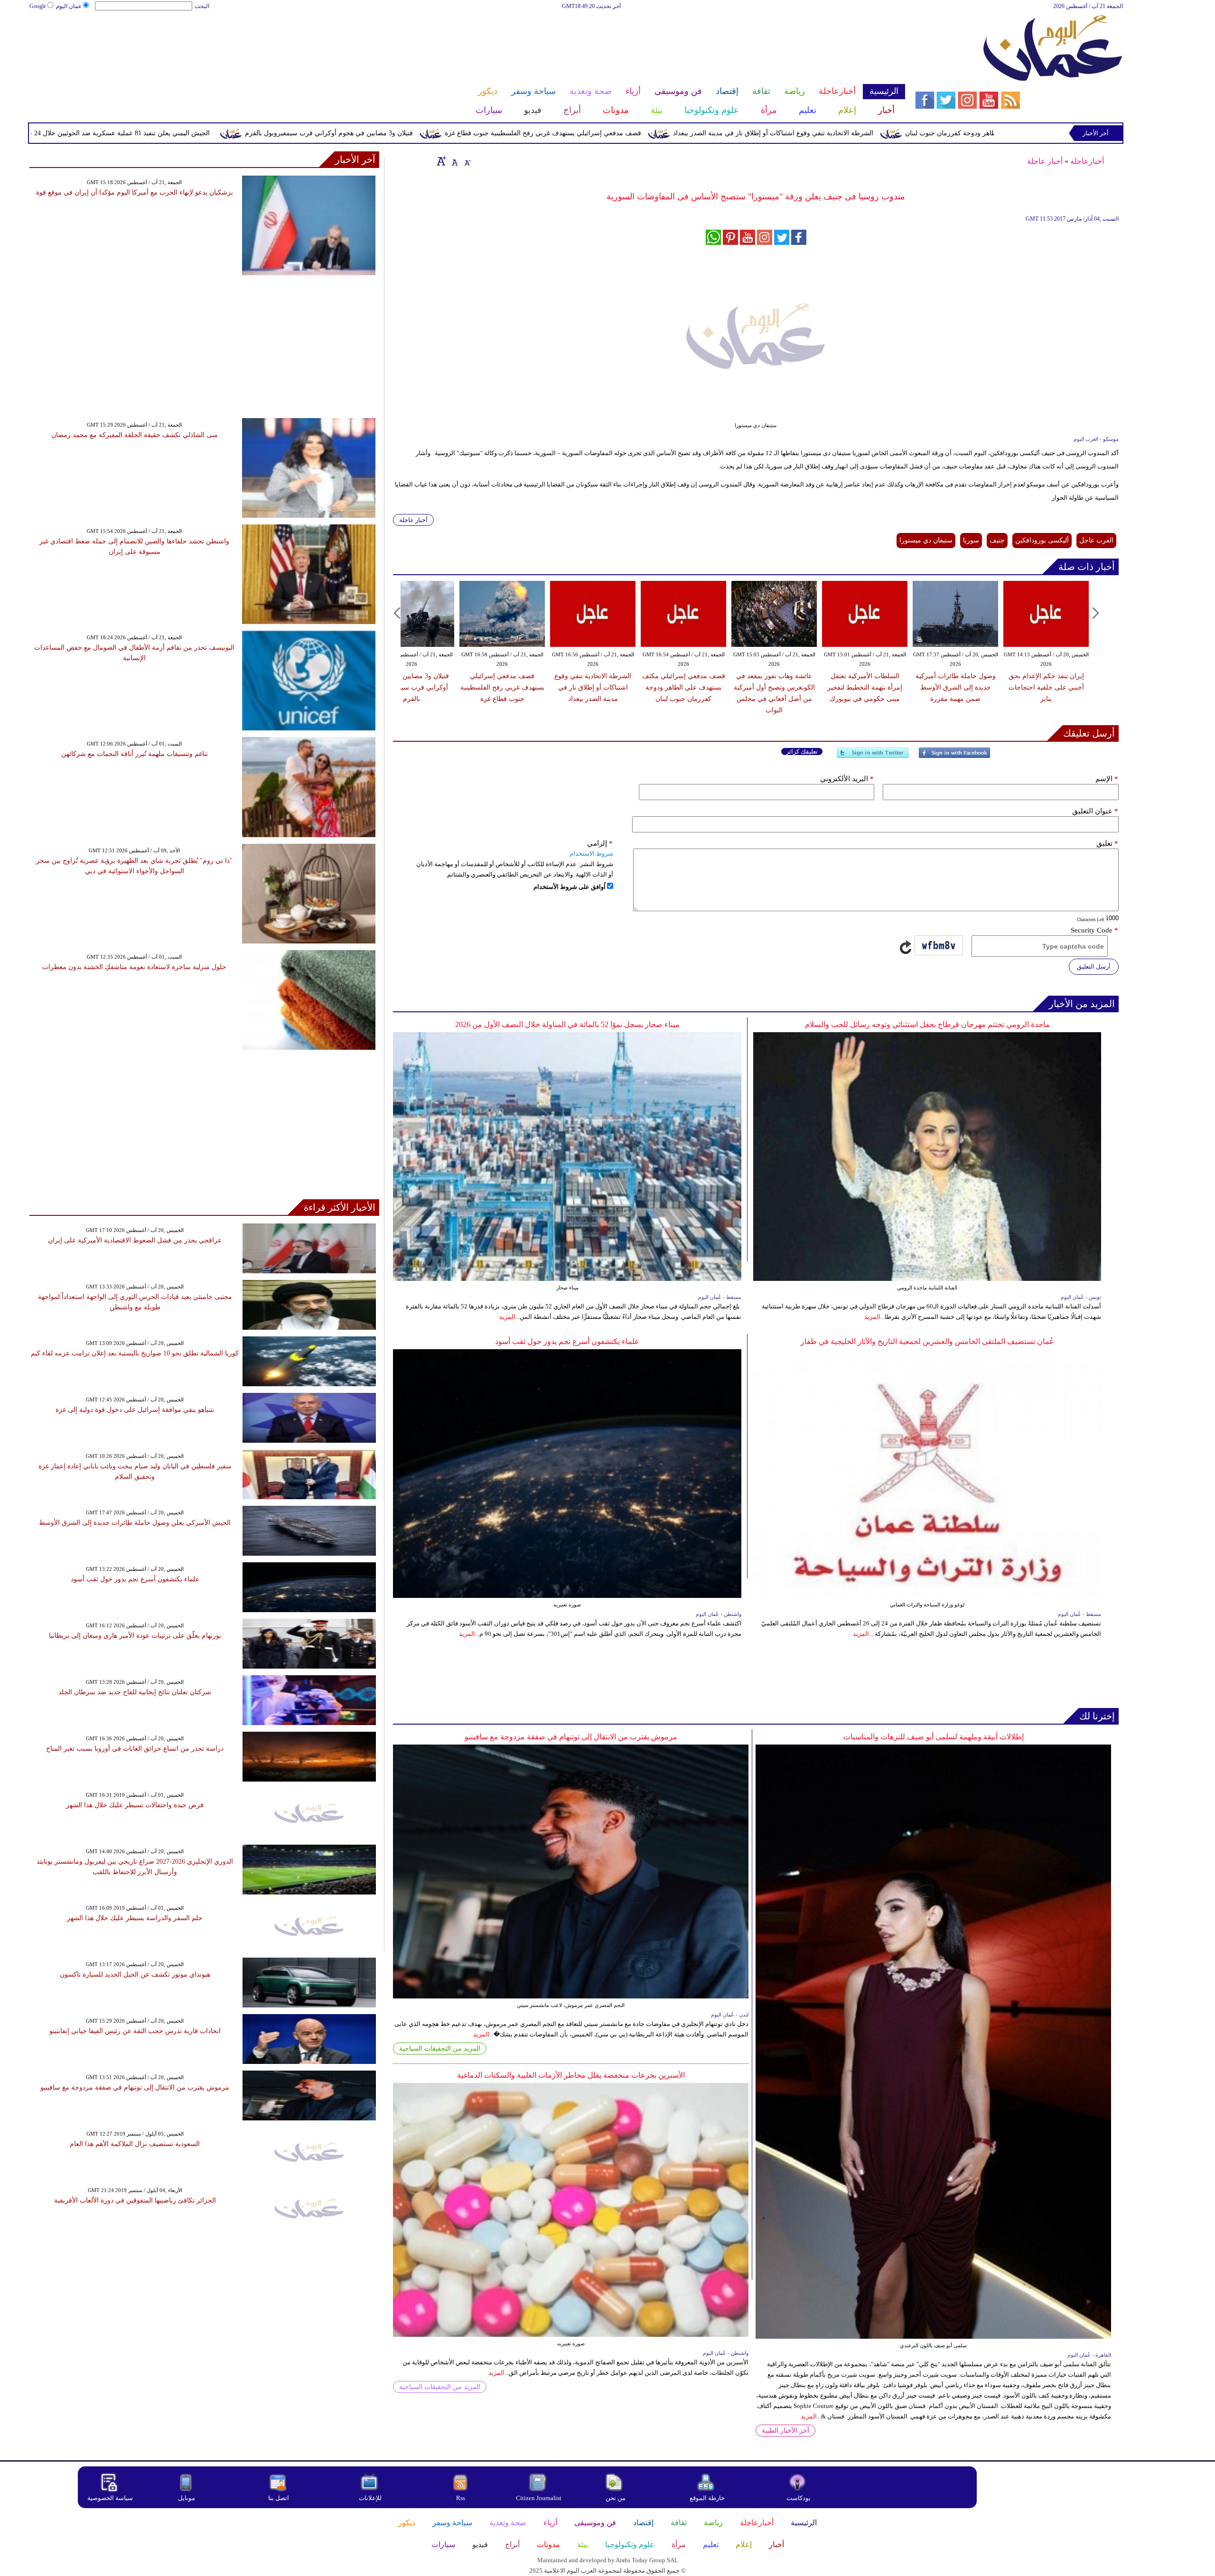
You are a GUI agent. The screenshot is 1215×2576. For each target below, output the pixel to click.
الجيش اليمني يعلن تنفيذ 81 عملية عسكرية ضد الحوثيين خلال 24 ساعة (272, 133)
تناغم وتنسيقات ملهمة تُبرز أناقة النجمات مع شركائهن (135, 754)
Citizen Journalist (539, 2498)
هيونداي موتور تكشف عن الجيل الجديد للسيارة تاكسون (135, 1974)
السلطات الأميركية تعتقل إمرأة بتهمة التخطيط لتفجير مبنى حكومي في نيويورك (865, 687)
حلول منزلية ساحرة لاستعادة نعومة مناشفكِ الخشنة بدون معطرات (134, 967)
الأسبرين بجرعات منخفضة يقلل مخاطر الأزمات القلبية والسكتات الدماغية (571, 2075)
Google (38, 6)
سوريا (971, 540)
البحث (202, 6)
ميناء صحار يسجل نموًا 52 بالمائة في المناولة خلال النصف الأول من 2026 (567, 1024)
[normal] (454, 161)
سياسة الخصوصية (110, 2498)
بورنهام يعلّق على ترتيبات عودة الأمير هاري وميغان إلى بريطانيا (135, 1636)
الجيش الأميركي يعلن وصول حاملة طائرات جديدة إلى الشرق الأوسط (135, 1523)
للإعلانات (370, 2498)
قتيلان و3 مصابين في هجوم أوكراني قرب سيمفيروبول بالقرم (487, 133)
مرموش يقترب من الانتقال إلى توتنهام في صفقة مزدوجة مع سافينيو (571, 1737)
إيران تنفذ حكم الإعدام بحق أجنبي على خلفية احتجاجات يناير (1046, 687)
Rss (461, 2498)
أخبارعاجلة (1087, 161)
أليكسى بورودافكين (1042, 540)
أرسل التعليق (1094, 966)
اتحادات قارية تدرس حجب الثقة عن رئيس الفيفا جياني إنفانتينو (135, 2031)
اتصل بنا (279, 2498)
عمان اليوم (69, 6)
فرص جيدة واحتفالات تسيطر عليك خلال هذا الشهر (135, 1805)
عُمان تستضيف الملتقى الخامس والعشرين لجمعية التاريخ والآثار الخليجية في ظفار (927, 1341)
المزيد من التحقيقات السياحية (440, 2049)
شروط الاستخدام (591, 854)
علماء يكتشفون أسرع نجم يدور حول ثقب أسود (567, 1341)
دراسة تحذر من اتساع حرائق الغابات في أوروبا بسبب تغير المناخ (135, 1749)
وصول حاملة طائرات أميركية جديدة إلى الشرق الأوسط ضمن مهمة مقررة (956, 687)
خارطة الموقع (707, 2498)
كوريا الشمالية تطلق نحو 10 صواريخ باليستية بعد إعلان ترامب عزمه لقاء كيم (135, 1353)
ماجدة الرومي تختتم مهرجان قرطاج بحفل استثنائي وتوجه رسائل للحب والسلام (927, 1024)
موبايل (187, 2498)
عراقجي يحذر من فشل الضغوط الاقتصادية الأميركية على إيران (135, 1240)
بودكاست (799, 2498)
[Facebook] (954, 757)
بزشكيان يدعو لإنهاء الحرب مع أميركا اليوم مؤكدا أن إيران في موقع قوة (135, 192)
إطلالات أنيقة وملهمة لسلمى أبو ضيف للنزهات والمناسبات (934, 1737)
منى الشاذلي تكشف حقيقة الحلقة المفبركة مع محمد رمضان (135, 435)
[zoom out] (467, 161)
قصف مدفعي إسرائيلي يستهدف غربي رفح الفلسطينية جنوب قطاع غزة (701, 133)
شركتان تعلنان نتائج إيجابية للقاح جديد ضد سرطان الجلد (135, 1692)
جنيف (997, 540)
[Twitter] (873, 757)
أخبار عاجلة (1045, 161)
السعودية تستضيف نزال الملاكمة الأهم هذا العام (135, 2144)
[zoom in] (441, 161)
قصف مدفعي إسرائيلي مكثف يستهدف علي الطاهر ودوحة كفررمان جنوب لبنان (684, 687)
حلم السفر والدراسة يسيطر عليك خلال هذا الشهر (135, 1918)
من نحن (616, 2498)
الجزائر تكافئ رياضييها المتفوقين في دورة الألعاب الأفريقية (135, 2200)
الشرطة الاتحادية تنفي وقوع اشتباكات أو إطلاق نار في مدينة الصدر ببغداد (932, 133)
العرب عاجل (1096, 540)
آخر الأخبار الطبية (785, 2431)
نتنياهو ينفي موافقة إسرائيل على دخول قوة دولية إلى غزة (135, 1410)
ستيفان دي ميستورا (926, 540)
